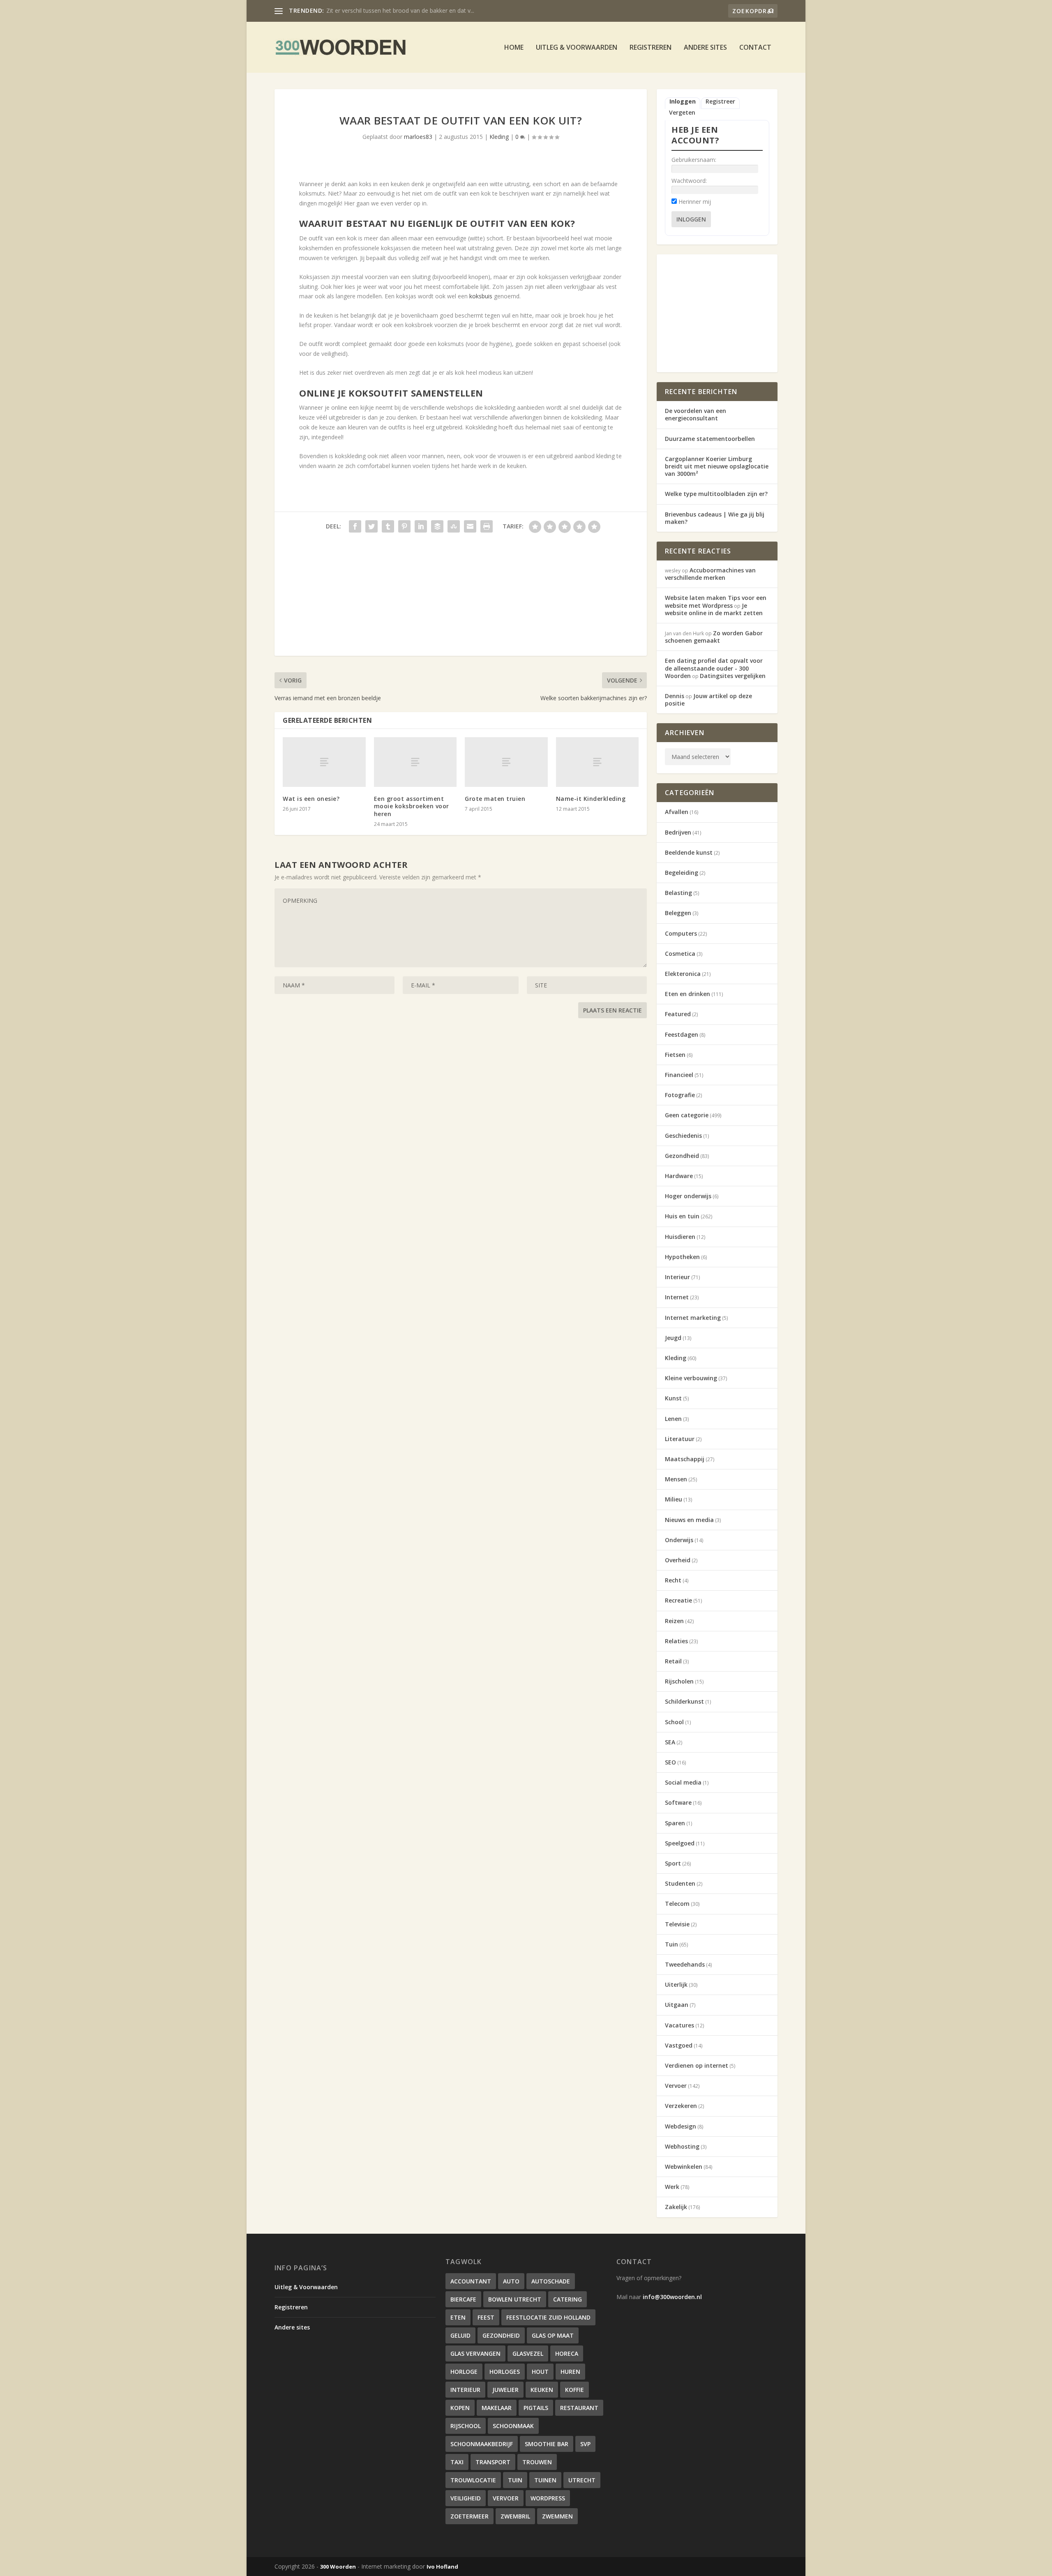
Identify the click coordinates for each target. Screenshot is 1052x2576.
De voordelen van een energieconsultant (696, 414)
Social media (683, 1782)
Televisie (677, 1924)
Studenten (680, 1883)
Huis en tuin (682, 1216)
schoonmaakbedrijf (482, 2444)
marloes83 (418, 137)
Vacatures (679, 2025)
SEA (670, 1742)
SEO (670, 1762)
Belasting (678, 893)
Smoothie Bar (547, 2444)
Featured (678, 1014)
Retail (673, 1661)
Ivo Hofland (442, 2567)
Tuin (671, 1944)
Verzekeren (681, 2106)
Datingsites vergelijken (733, 676)
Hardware (679, 1176)
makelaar (497, 2408)
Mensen (676, 1479)
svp (585, 2444)
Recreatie (678, 1600)
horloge (464, 2372)
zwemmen (557, 2516)
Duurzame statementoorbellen (710, 439)
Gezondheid (682, 1156)
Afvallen (677, 812)
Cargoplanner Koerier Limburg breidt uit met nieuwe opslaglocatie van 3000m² (717, 466)
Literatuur (680, 1439)
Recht (673, 1580)
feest (486, 2317)
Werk (672, 2187)
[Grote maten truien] (506, 762)
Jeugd (673, 1338)
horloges (505, 2372)
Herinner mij (695, 202)
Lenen (673, 1419)
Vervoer (676, 2086)
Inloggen (683, 101)
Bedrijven (678, 832)
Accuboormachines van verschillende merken (386, 10)
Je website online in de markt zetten (714, 609)
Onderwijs (679, 1540)
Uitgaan (677, 2005)
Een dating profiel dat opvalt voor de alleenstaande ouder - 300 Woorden (714, 668)
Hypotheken (682, 1257)
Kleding (499, 137)
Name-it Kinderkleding (591, 799)
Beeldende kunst (689, 852)
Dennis (675, 696)
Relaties (676, 1641)
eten (458, 2317)
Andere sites (705, 48)
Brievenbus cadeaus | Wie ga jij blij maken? (715, 518)
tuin (515, 2480)
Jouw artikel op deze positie (708, 700)
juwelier (505, 2390)
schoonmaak (513, 2426)
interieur (465, 2390)
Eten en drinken (687, 994)
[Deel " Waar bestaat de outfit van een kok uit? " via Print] (487, 526)
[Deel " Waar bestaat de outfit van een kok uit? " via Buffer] (437, 526)
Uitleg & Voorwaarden (577, 48)
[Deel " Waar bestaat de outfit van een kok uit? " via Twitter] (371, 526)
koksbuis (481, 296)
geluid (460, 2335)
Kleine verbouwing (691, 1378)
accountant (471, 2281)
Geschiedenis (683, 1136)
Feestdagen (682, 1034)
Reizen (674, 1621)
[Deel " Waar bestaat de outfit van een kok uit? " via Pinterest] (404, 526)
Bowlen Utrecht (515, 2299)
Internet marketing (693, 1318)
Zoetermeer (469, 2516)
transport (493, 2462)
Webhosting (682, 2146)
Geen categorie (687, 1115)
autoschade (551, 2281)
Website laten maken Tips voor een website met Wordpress (716, 601)
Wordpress (548, 2498)
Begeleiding (682, 873)
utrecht (582, 2480)
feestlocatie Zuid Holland (548, 2317)
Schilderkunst (684, 1701)
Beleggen (678, 913)
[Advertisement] (461, 598)
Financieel (679, 1075)
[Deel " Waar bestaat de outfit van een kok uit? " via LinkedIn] (421, 526)
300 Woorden (338, 2567)
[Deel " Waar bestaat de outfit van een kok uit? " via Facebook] (355, 526)
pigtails (536, 2408)
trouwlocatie (473, 2480)
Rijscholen (679, 1681)
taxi (457, 2462)
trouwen (537, 2462)
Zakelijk (676, 2207)
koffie (574, 2390)
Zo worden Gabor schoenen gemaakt (714, 637)
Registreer (720, 101)
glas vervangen (475, 2353)
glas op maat (553, 2335)
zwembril (515, 2516)
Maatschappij (685, 1459)
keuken (542, 2390)
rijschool (466, 2426)
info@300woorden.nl (672, 2297)
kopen (460, 2408)
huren (570, 2372)
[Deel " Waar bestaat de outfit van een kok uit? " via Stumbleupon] (454, 526)
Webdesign (681, 2126)
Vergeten (682, 113)
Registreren (651, 48)
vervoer (506, 2498)
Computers (681, 933)
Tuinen (545, 2480)
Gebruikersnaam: (694, 160)
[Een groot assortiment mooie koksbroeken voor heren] (415, 762)
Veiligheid (466, 2498)
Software (678, 1802)
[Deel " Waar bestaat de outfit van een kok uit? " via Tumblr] (388, 526)
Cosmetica (680, 954)
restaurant (579, 2408)
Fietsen (675, 1055)
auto (511, 2281)
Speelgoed (680, 1843)
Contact (755, 48)
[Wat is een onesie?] (324, 762)
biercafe (463, 2299)
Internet (677, 1297)
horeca (567, 2353)
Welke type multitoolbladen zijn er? (716, 494)
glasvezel (528, 2353)
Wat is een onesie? (311, 799)
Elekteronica (683, 974)
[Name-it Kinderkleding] (598, 762)
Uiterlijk (676, 1984)
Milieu (674, 1499)
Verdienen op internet (697, 2065)
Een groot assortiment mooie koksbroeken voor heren (412, 806)
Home (514, 48)
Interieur (677, 1277)
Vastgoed (679, 2045)
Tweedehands (685, 1964)
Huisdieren (680, 1237)
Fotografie (680, 1095)
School (674, 1722)
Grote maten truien (495, 799)
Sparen (675, 1823)
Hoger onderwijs (688, 1196)
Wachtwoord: (689, 181)
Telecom (677, 1904)
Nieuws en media (689, 1520)
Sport (673, 1863)
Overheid (678, 1560)
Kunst (673, 1398)
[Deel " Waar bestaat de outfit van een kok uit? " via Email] (470, 526)
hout (540, 2372)
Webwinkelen (684, 2167)
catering (568, 2299)
